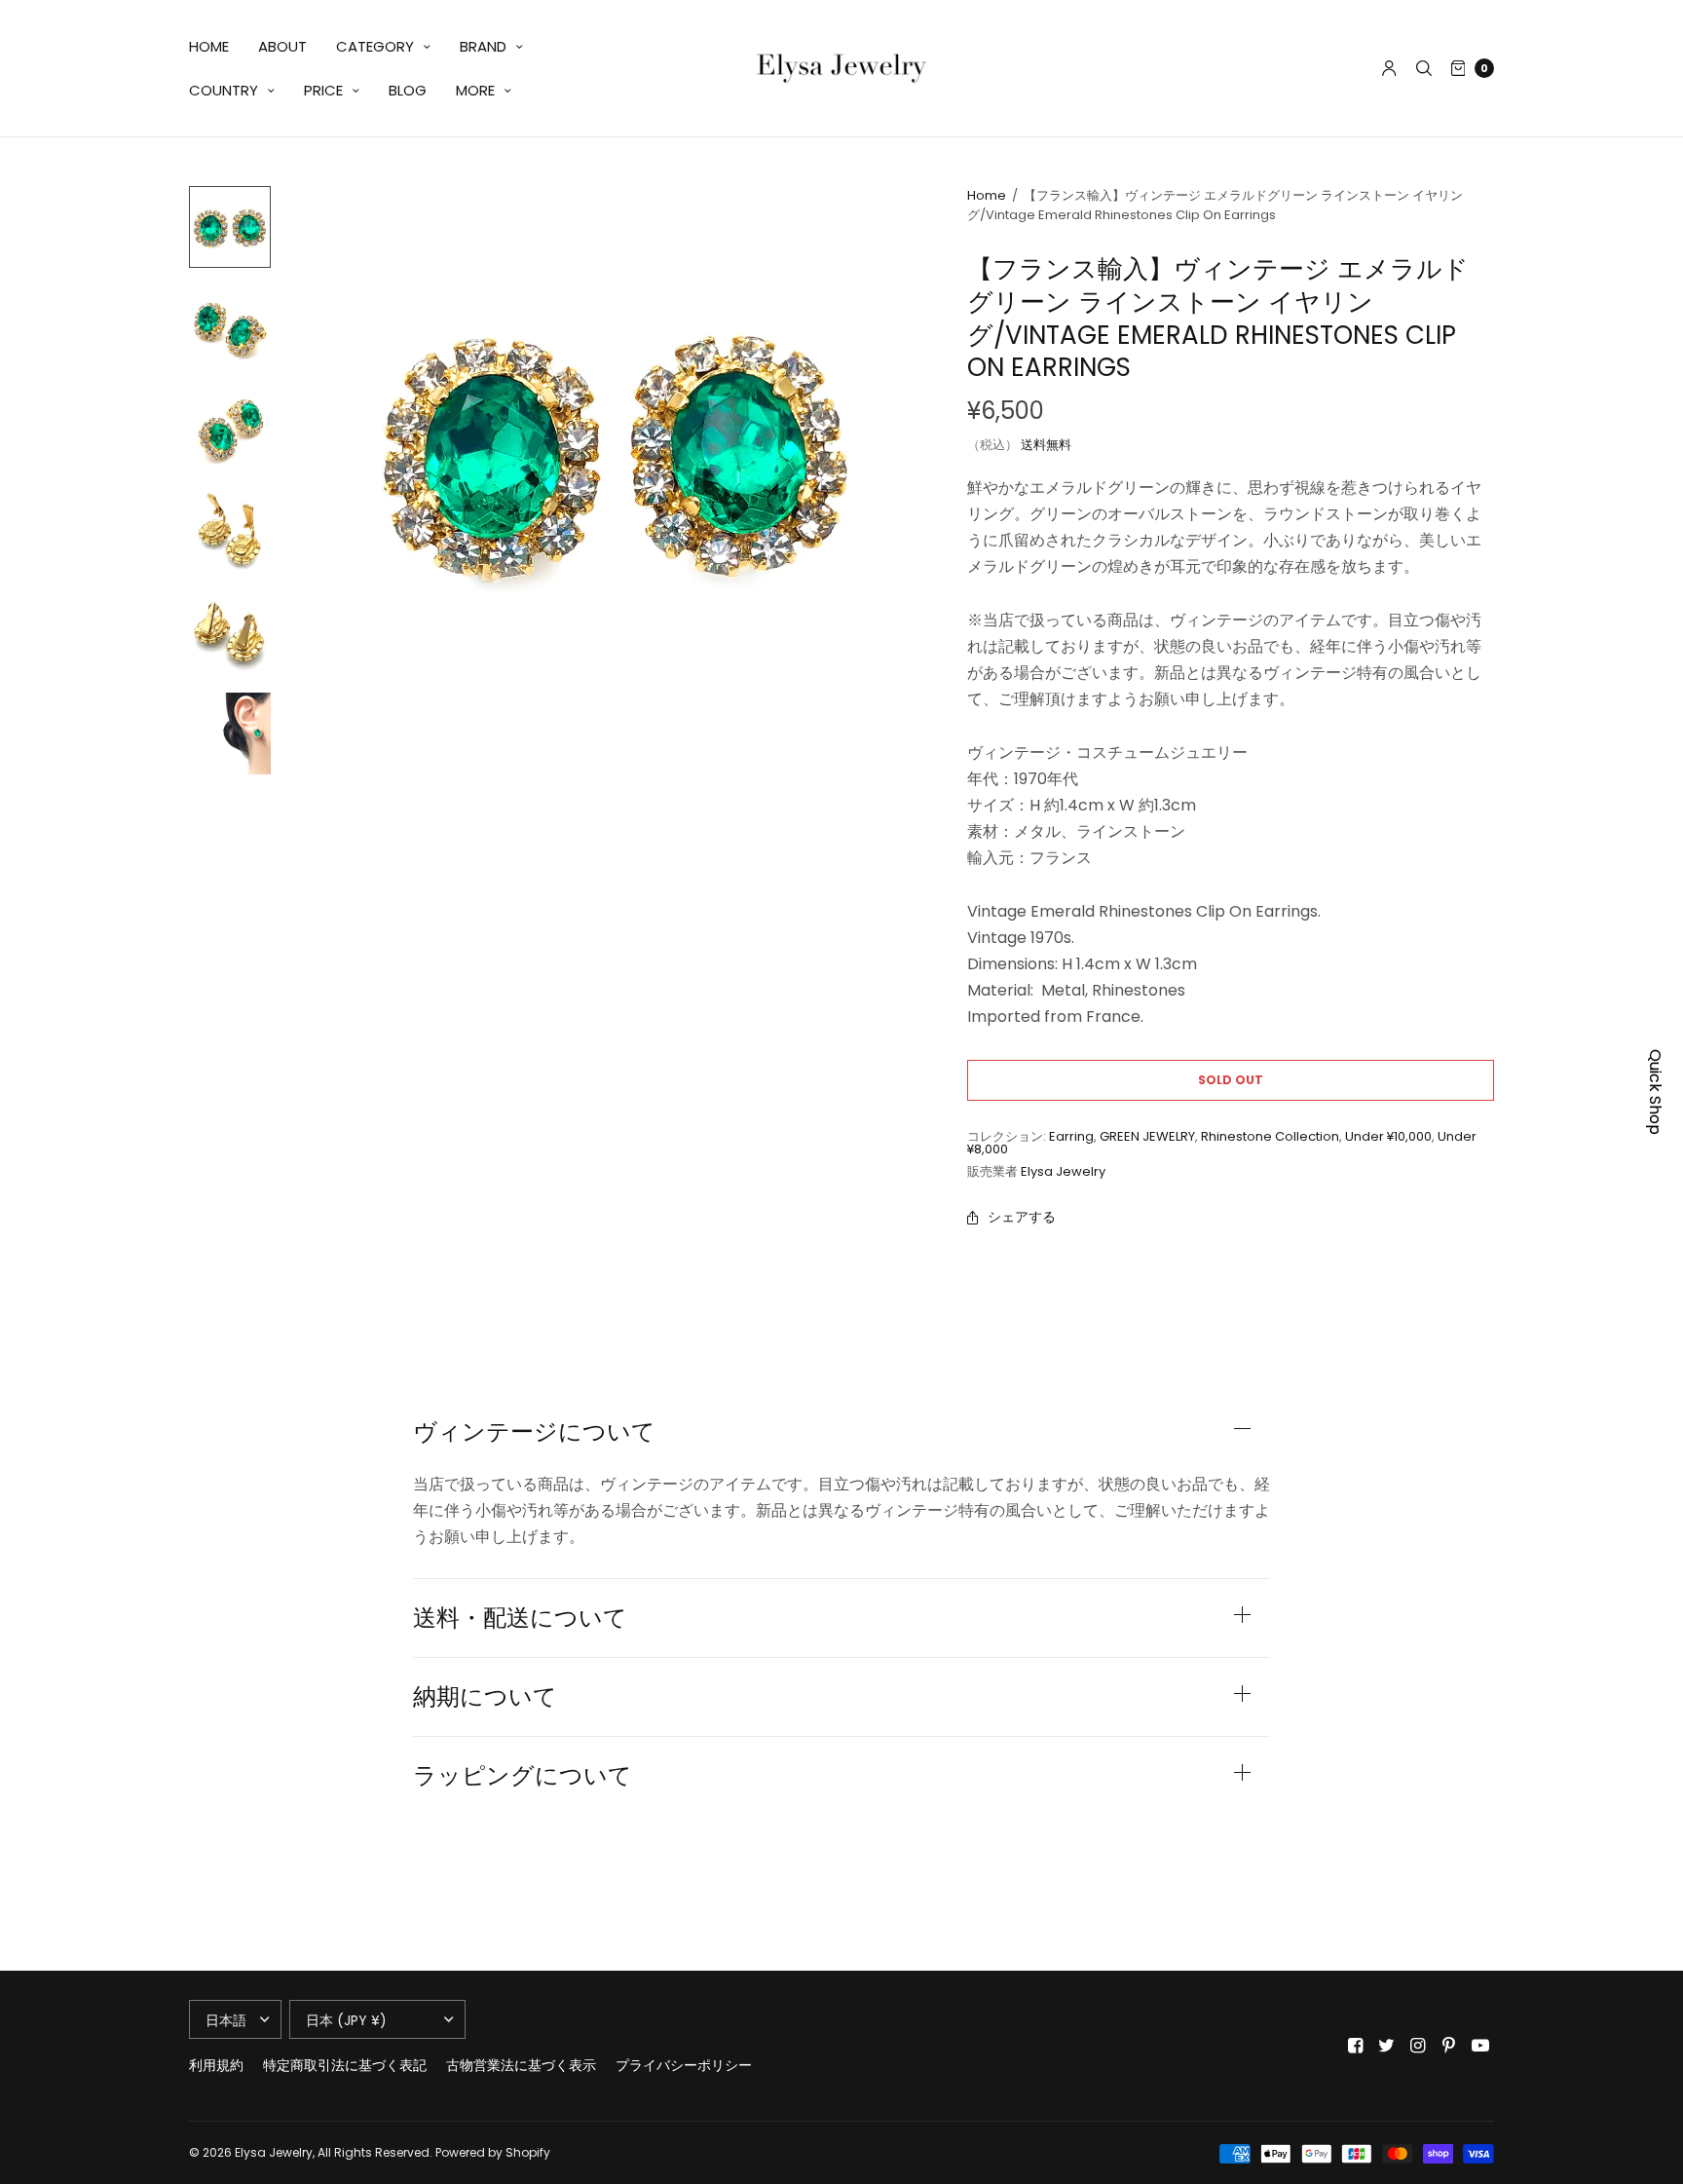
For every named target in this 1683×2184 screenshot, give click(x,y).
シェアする (1022, 1217)
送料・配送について (520, 1618)
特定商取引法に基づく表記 (345, 2065)
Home (987, 195)
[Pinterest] (1449, 2046)
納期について (485, 1697)
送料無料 (1046, 445)
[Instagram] (1418, 2046)
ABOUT (282, 46)
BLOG (408, 90)
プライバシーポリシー (684, 2065)
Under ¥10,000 (1388, 1136)
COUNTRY (224, 90)
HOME (209, 46)
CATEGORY (375, 46)
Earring (1071, 1136)
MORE (475, 90)
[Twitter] (1387, 2046)
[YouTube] (1480, 2046)
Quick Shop (1655, 1092)
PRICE (323, 90)
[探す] (1424, 68)
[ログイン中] (1389, 68)
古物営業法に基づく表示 (521, 2065)
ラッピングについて (523, 1776)
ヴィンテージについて (534, 1432)
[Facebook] (1356, 2046)
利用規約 (216, 2065)
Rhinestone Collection (1270, 1136)
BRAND (483, 46)
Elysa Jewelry (1063, 1171)
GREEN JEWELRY (1147, 1136)
